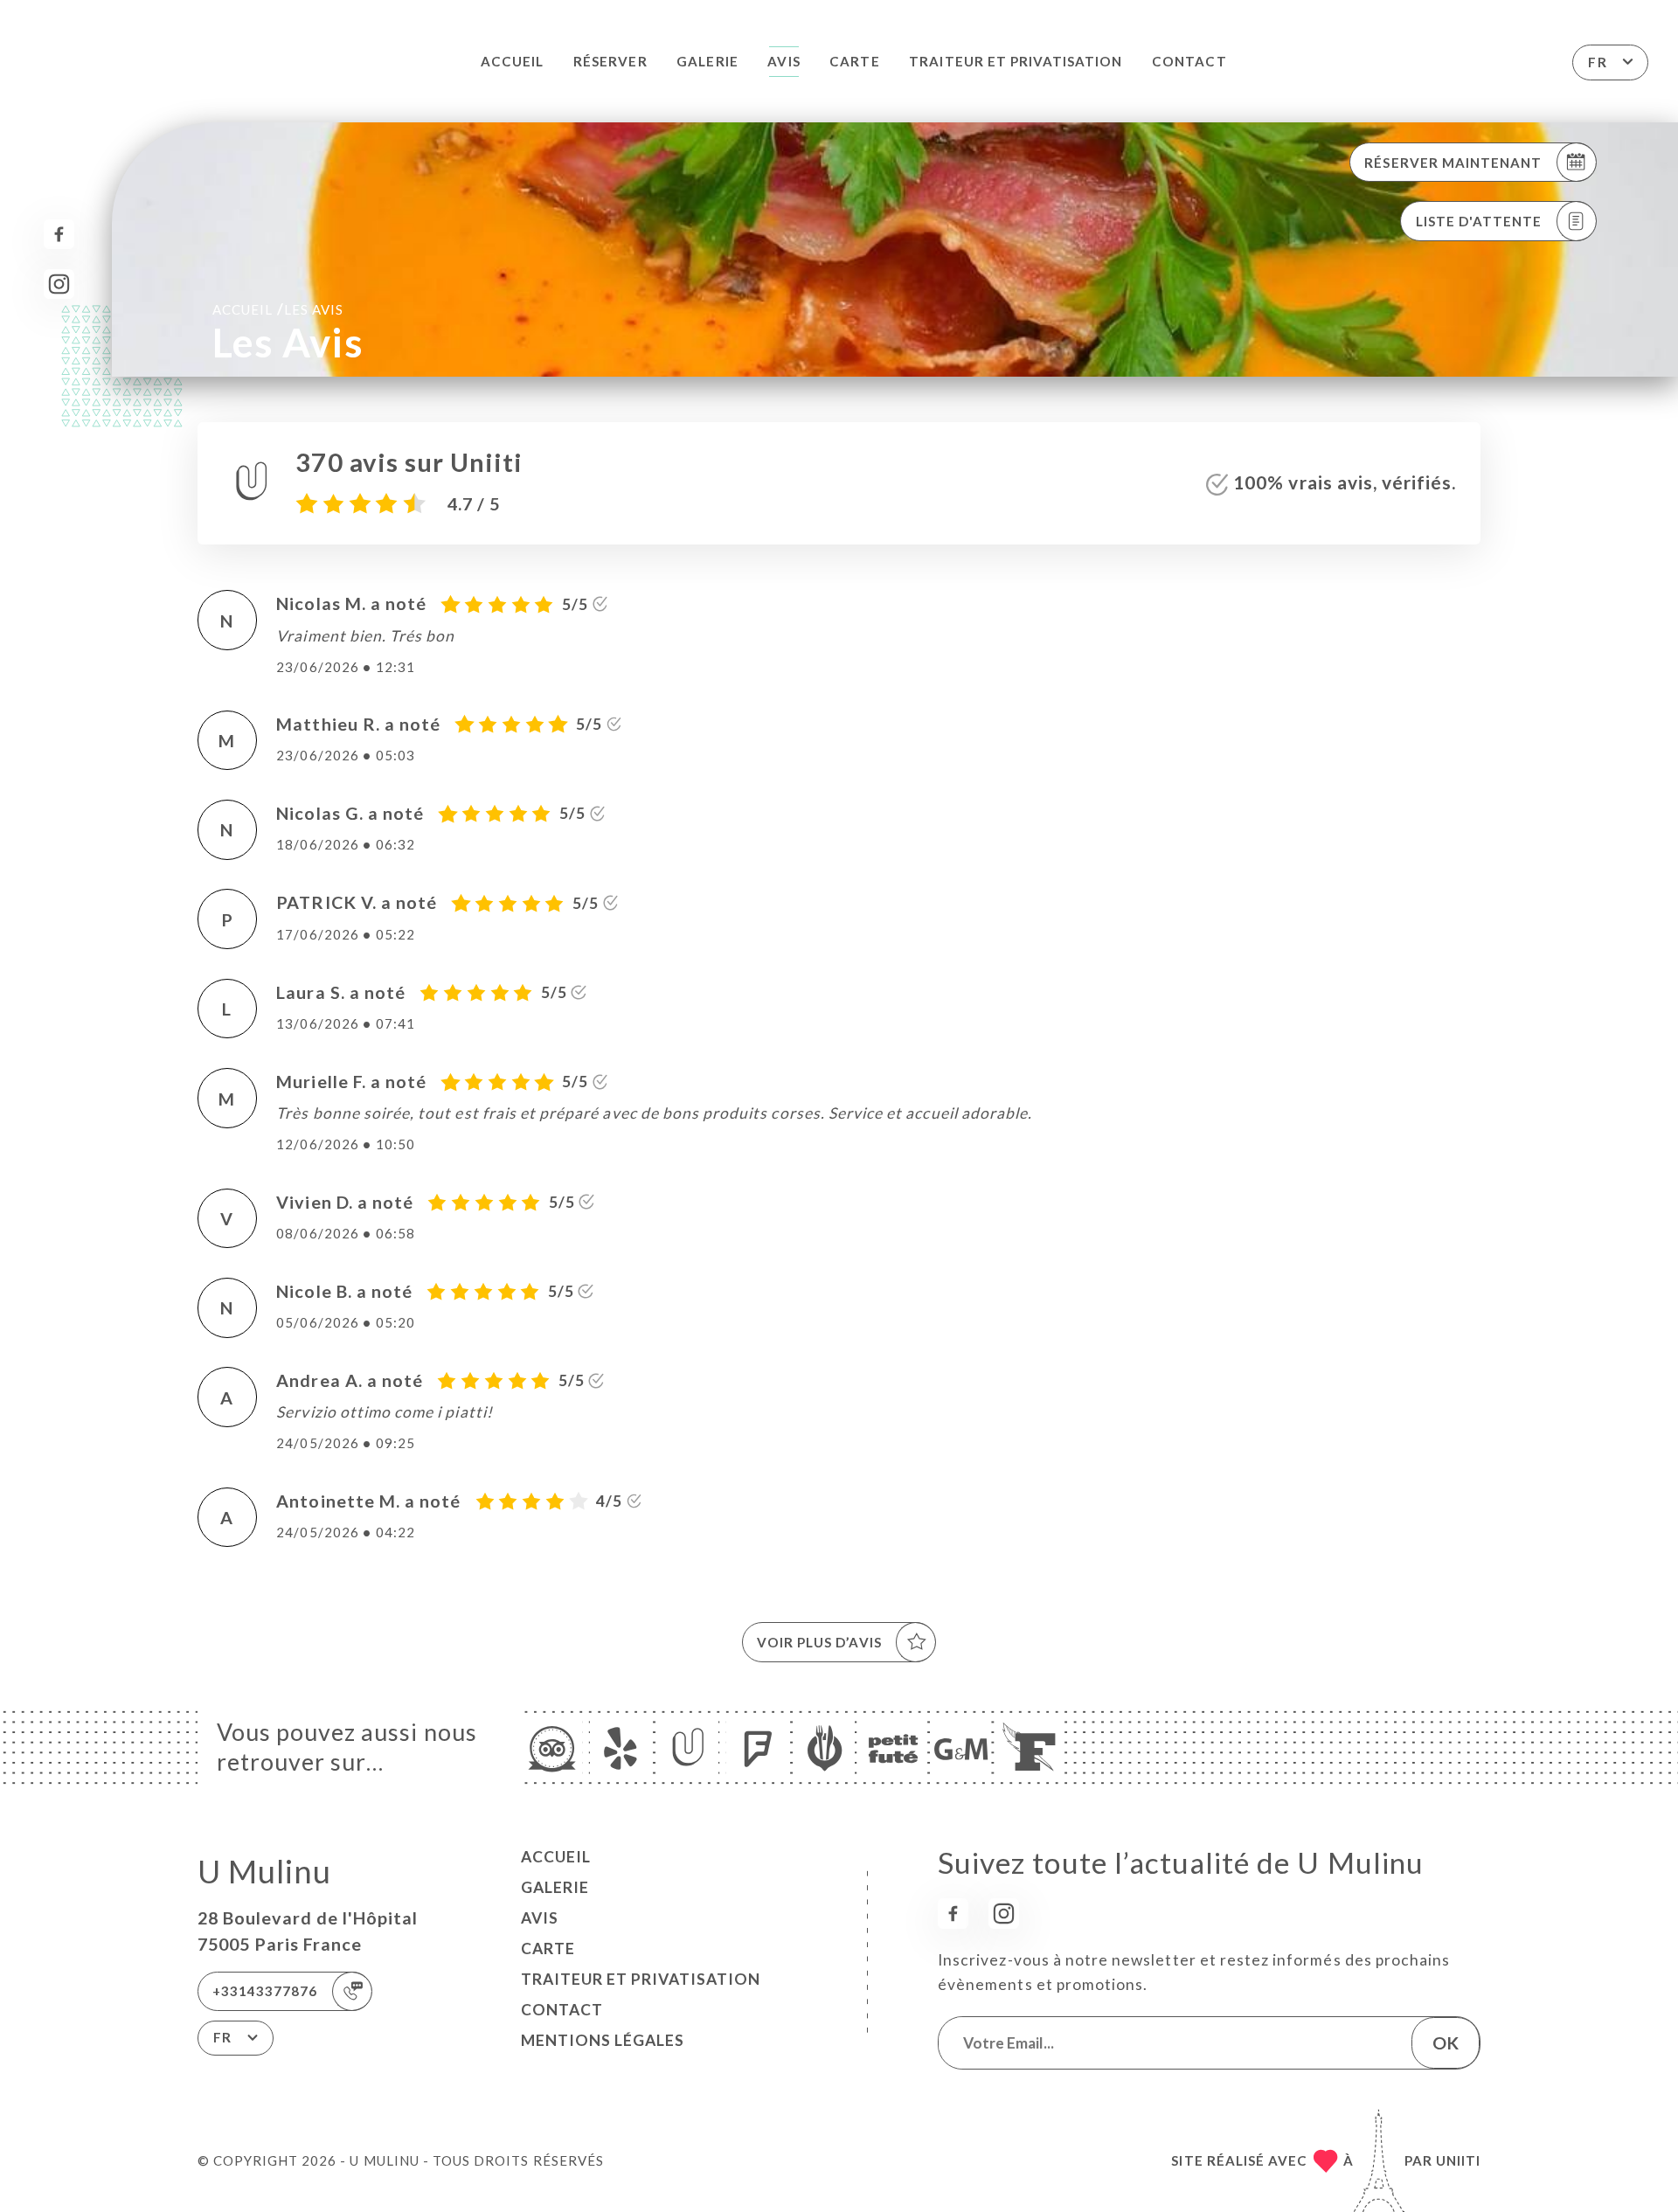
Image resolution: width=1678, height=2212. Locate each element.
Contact (1189, 61)
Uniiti (1458, 2160)
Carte (854, 61)
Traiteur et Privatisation (1016, 61)
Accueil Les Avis (278, 309)
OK (1446, 2042)
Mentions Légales (603, 2040)
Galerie (707, 61)
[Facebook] (59, 235)
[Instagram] (59, 284)
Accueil (512, 61)
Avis (784, 61)
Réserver (610, 61)
